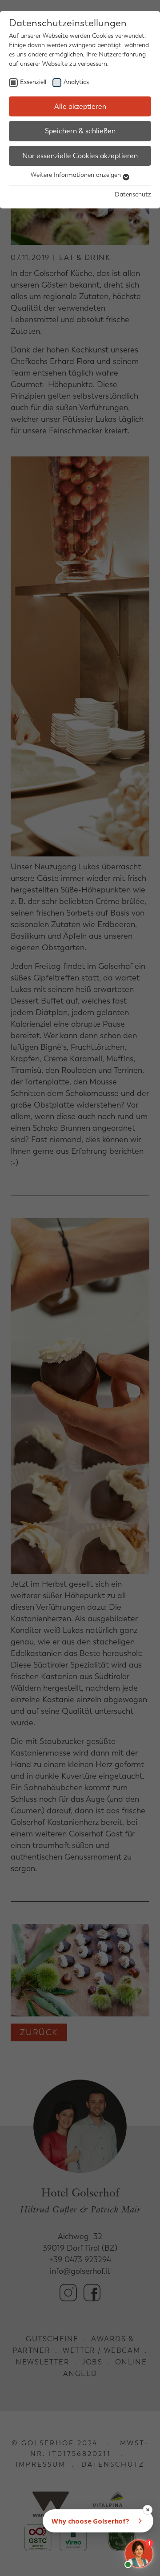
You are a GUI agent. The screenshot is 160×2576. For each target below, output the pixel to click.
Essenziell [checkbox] (33, 82)
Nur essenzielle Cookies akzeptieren (80, 156)
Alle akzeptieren (80, 106)
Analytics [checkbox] (76, 82)
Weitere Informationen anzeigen (77, 175)
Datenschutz (133, 194)
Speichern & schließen (80, 131)
